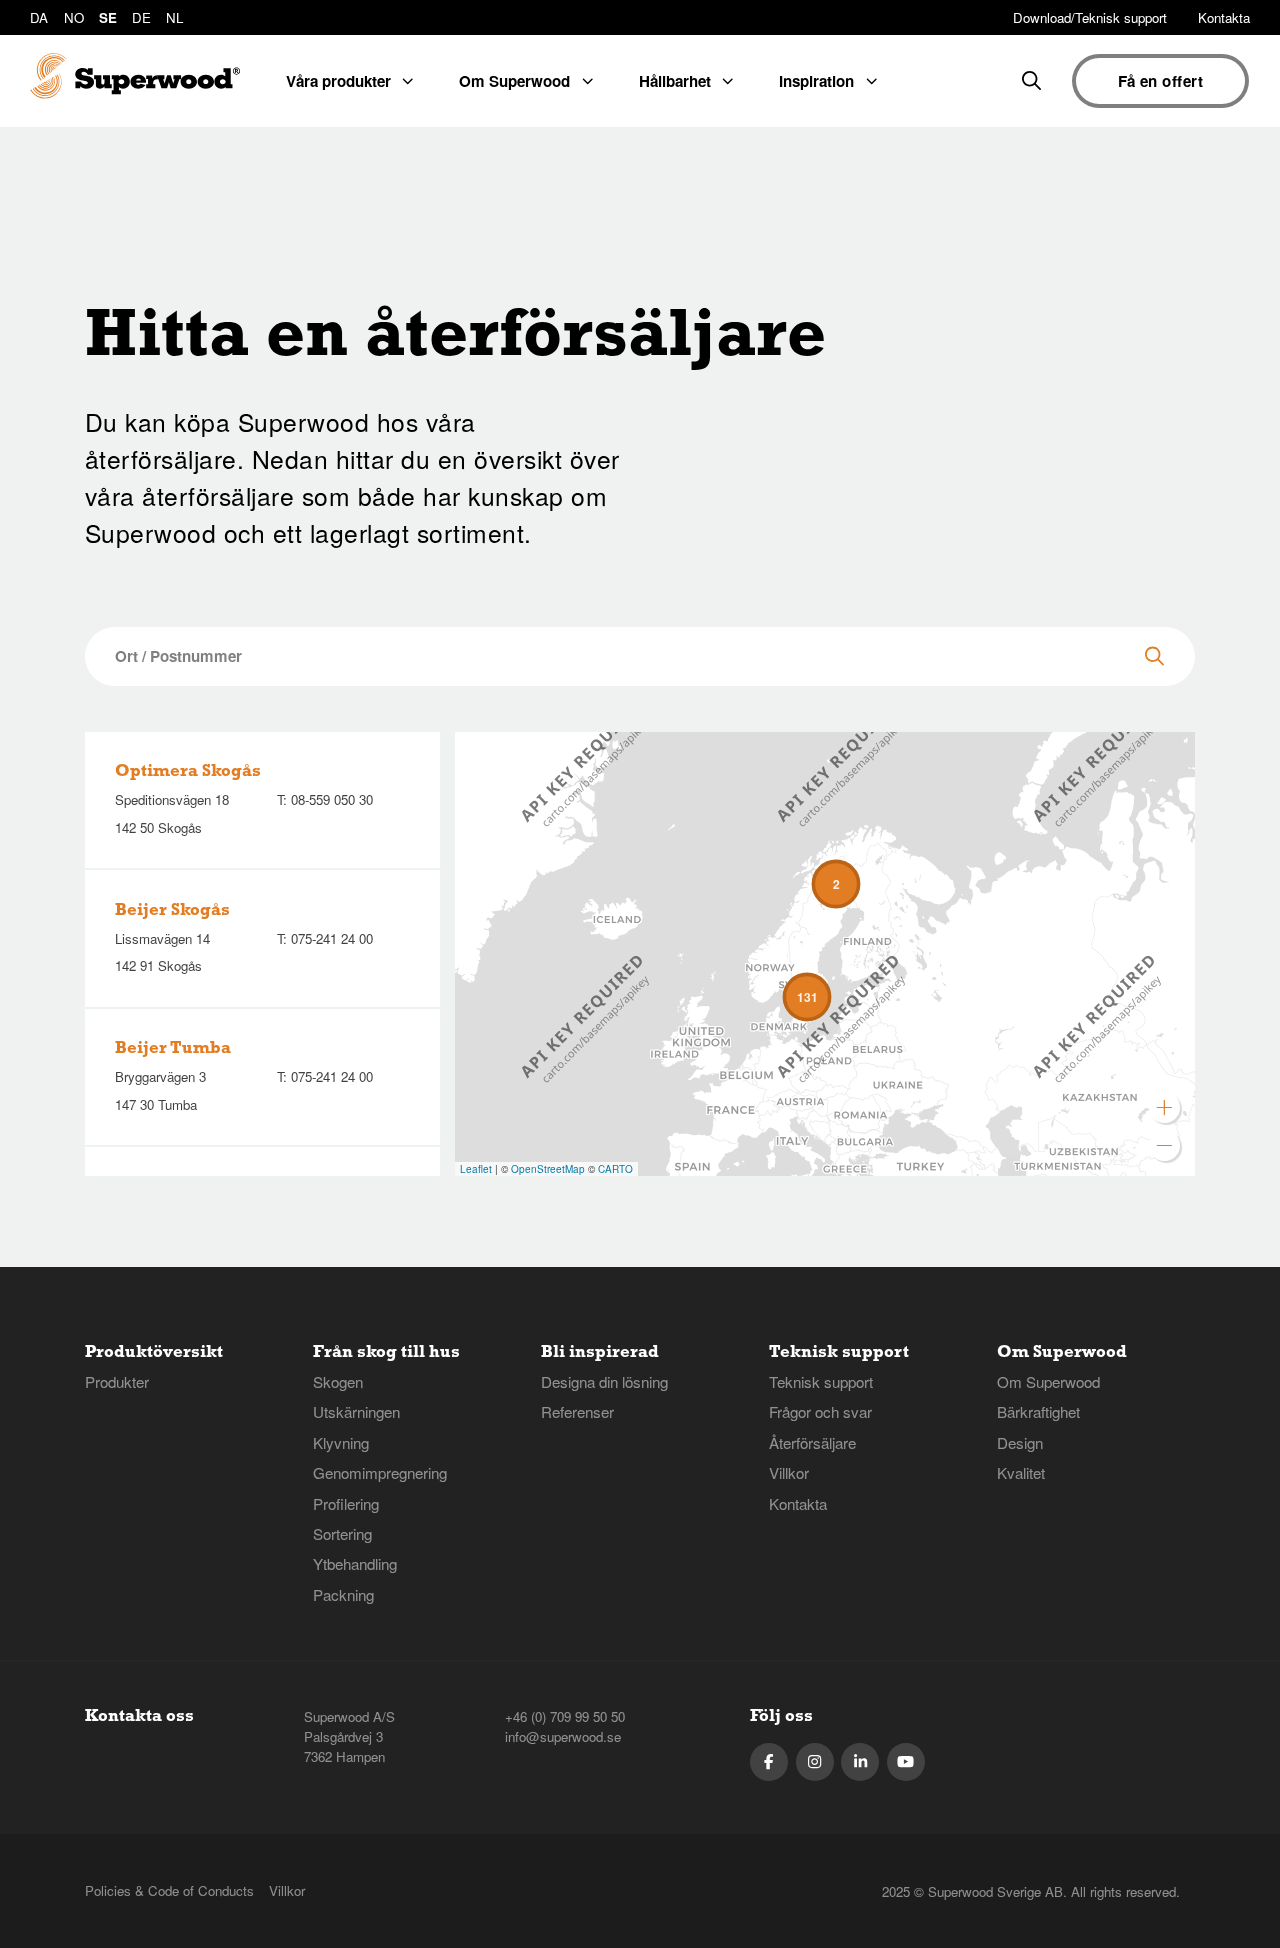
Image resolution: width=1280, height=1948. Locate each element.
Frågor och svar (820, 1411)
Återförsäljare (812, 1442)
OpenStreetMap (548, 1169)
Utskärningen (356, 1411)
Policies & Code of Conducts (169, 1890)
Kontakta (1224, 17)
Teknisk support (821, 1381)
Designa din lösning (604, 1381)
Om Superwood (1048, 1381)
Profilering (346, 1503)
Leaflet (476, 1169)
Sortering (342, 1533)
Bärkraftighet (1038, 1411)
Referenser (577, 1411)
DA (39, 17)
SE (108, 17)
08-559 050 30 (332, 799)
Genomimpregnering (380, 1472)
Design (1020, 1442)
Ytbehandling (355, 1563)
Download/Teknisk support (1090, 17)
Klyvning (341, 1442)
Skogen (338, 1381)
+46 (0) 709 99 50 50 (565, 1716)
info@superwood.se (563, 1736)
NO (74, 17)
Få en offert (1160, 81)
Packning (343, 1594)
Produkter (117, 1381)
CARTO (615, 1169)
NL (174, 17)
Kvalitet (1021, 1472)
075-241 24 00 (332, 938)
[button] (836, 884)
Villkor (789, 1472)
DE (141, 17)
